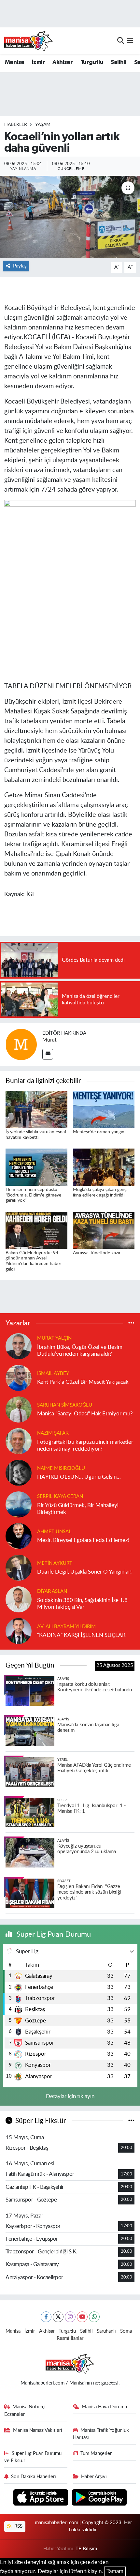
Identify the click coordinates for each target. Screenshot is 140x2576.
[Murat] (21, 1044)
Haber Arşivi (94, 2477)
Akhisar (63, 62)
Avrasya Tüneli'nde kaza (97, 1253)
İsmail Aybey (53, 1373)
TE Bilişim (86, 2549)
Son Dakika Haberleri (34, 2477)
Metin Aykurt (55, 1563)
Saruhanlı (106, 2331)
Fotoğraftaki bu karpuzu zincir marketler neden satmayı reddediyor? (85, 1445)
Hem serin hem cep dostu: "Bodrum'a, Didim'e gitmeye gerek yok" (33, 1195)
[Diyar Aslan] (19, 1599)
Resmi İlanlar (70, 2338)
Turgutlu (92, 62)
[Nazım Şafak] (19, 1441)
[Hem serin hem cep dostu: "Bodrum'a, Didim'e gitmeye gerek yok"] (36, 1167)
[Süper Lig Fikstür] (131, 2121)
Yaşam (43, 125)
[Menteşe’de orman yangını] (104, 1109)
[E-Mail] (48, 1054)
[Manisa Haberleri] (29, 41)
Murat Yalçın (54, 1338)
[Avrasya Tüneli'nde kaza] (104, 1230)
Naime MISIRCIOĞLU (61, 1468)
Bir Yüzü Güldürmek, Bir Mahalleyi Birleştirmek (78, 1509)
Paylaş (20, 266)
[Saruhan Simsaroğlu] (19, 1409)
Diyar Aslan (52, 1591)
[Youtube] (82, 2317)
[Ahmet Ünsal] (19, 1536)
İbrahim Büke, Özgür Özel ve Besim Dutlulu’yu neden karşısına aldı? (80, 1350)
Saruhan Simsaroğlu (65, 1405)
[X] (58, 2317)
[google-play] (99, 2498)
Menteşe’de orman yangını (99, 1132)
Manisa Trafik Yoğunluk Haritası (101, 2434)
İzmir (38, 62)
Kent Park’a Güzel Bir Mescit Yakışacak (83, 1382)
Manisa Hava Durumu (104, 2407)
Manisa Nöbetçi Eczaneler (25, 2410)
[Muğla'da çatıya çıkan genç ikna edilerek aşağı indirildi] (104, 1167)
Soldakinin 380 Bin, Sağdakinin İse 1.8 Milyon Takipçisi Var (82, 1604)
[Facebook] (46, 2317)
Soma (126, 2331)
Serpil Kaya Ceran (60, 1496)
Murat (49, 1040)
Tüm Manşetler (96, 2454)
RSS (18, 2526)
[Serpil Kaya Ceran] (19, 1504)
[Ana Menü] (130, 41)
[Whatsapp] (94, 2317)
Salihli (119, 62)
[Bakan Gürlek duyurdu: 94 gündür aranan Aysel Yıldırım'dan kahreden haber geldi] (36, 1230)
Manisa (14, 62)
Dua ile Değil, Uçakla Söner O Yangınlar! (84, 1572)
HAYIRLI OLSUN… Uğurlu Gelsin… (79, 1477)
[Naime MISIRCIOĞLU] (19, 1472)
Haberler (16, 125)
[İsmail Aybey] (19, 1377)
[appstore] (42, 2498)
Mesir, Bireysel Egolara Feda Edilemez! (83, 1540)
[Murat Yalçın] (19, 1346)
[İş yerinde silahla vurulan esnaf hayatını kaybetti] (36, 1109)
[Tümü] (131, 1323)
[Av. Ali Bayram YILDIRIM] (19, 1631)
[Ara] (121, 41)
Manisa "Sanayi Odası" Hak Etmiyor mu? (85, 1414)
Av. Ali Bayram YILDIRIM (66, 1627)
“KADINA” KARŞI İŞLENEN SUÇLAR (81, 1635)
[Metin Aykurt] (19, 1567)
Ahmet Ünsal (54, 1532)
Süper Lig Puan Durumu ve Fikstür (33, 2457)
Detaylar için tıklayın (70, 2096)
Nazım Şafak (53, 1433)
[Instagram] (70, 2317)
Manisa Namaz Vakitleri (38, 2430)
